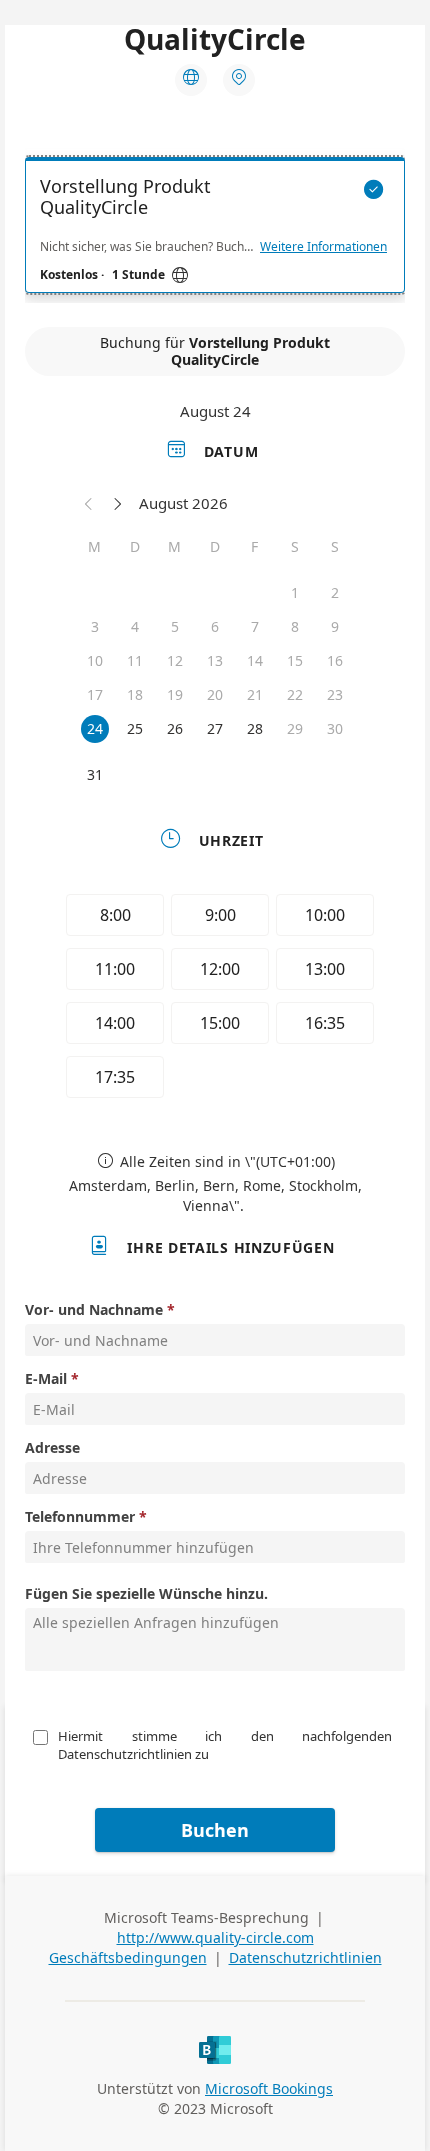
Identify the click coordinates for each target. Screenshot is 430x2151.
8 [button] (295, 626)
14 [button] (255, 660)
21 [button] (255, 694)
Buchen (215, 1830)
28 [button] (255, 728)
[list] (215, 230)
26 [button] (175, 728)
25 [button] (135, 728)
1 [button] (295, 592)
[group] (215, 999)
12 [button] (175, 660)
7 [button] (255, 626)
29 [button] (295, 728)
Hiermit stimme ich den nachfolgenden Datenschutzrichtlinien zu (226, 1745)
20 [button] (215, 694)
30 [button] (335, 728)
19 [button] (175, 694)
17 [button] (95, 694)
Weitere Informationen (323, 247)
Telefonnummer (80, 1516)
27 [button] (215, 728)
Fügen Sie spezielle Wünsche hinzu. (146, 1593)
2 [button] (335, 592)
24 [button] (95, 728)
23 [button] (335, 694)
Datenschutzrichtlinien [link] (305, 1957)
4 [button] (135, 626)
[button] (89, 503)
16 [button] (335, 660)
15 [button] (295, 660)
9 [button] (335, 626)
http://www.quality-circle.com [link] (215, 1937)
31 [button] (95, 774)
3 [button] (95, 626)
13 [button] (215, 660)
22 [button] (295, 694)
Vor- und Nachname (94, 1309)
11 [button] (135, 660)
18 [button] (135, 694)
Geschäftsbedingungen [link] (128, 1957)
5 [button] (175, 626)
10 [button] (95, 660)
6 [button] (215, 626)
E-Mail (46, 1378)
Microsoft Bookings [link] (269, 2088)
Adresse (52, 1447)
